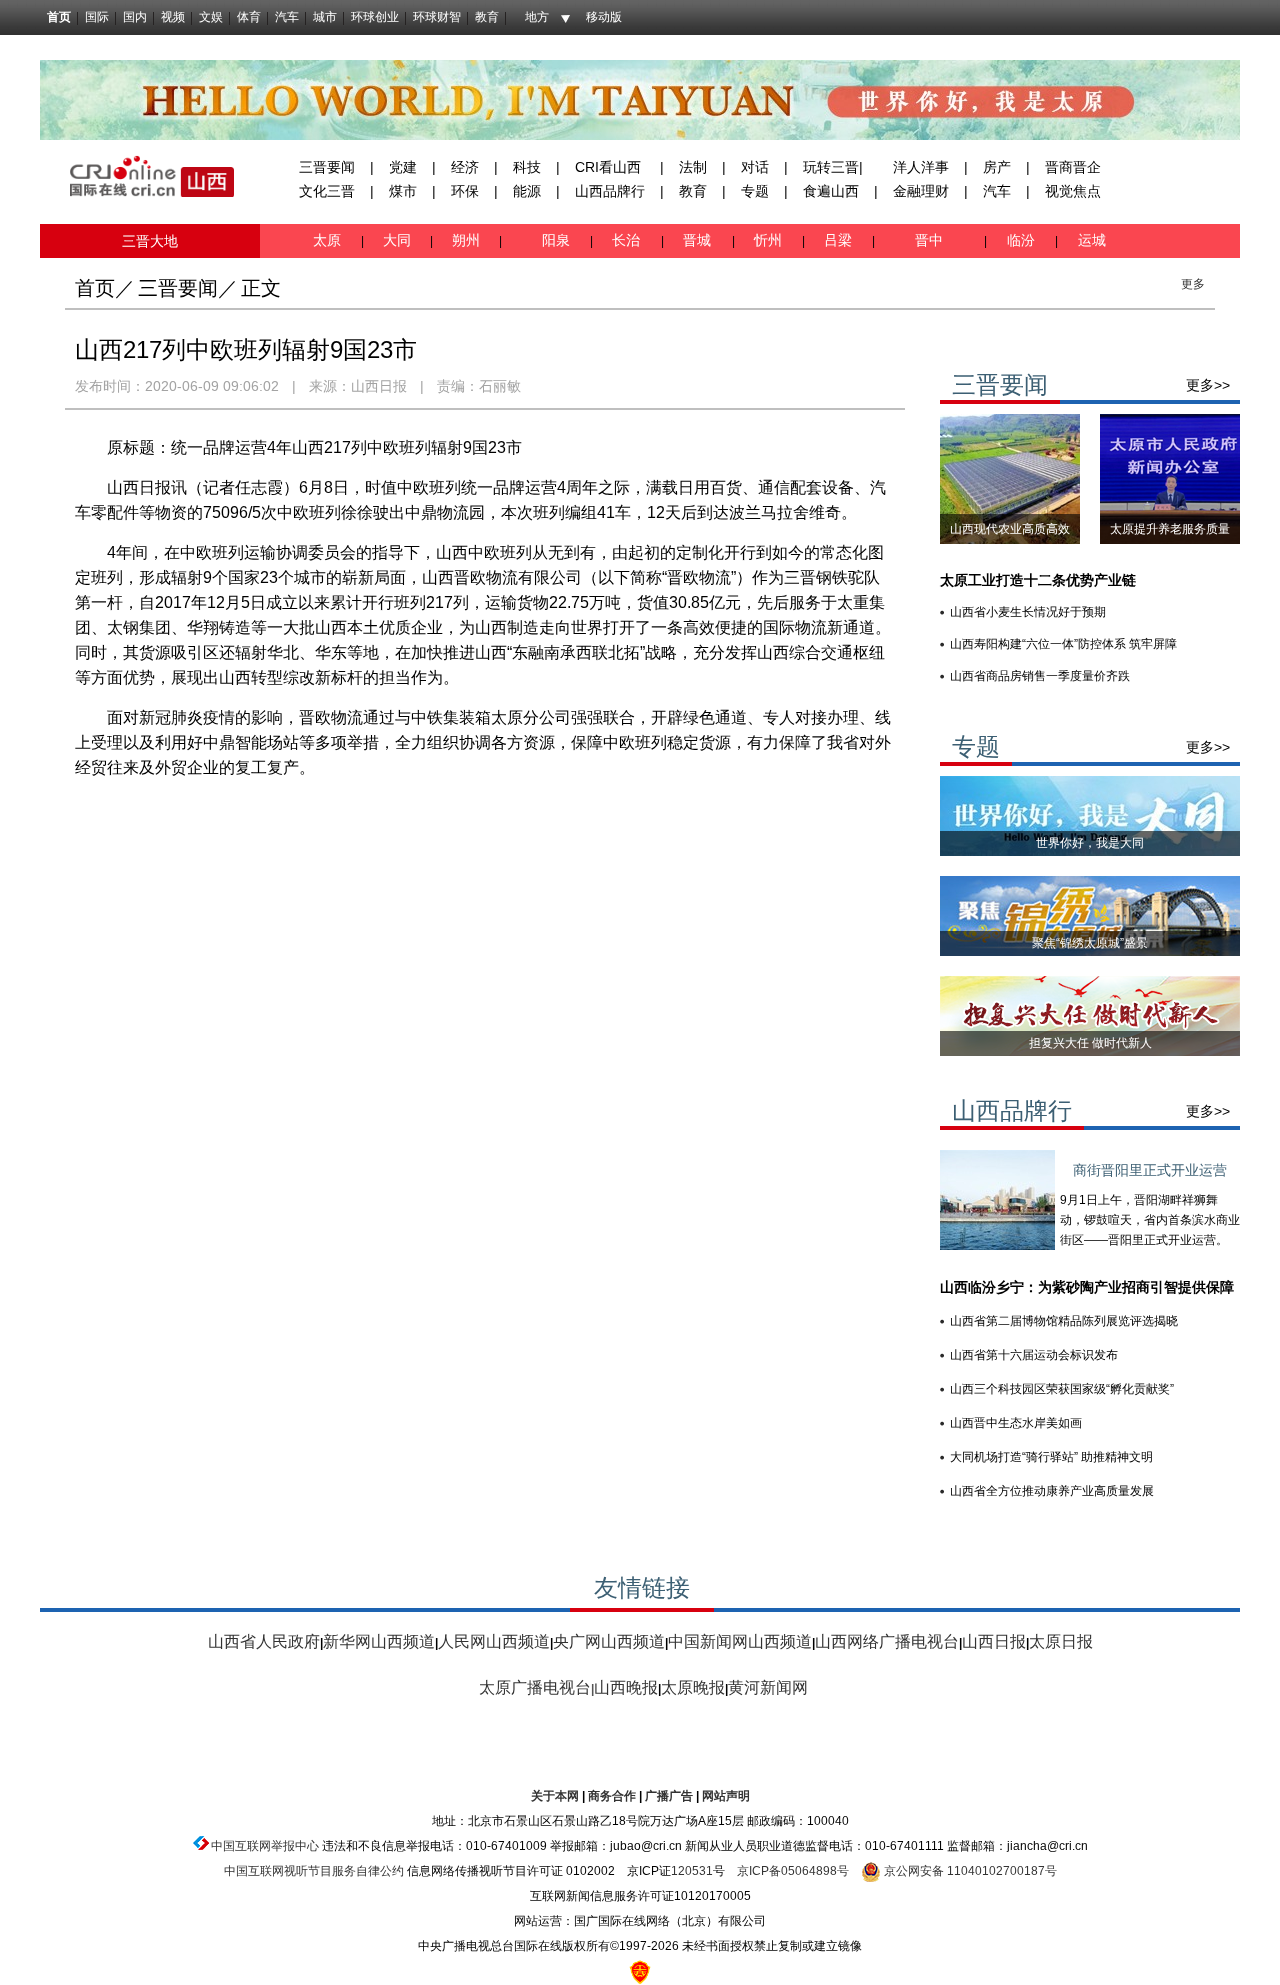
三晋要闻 (327, 167)
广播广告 (669, 1796)
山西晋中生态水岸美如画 (1016, 1423)
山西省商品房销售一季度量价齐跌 (1040, 676)
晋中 (931, 240)
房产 (997, 167)
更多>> (1208, 385)
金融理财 (921, 191)
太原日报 (1061, 1641)
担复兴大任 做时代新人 (1090, 1043)
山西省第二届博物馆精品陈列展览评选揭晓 (1064, 1321)
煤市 (403, 191)
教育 (487, 17)
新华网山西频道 (379, 1641)
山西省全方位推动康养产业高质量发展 (1052, 1491)
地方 (537, 17)
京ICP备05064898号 (793, 1871)
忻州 (770, 240)
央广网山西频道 (609, 1641)
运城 (1090, 240)
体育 (249, 17)
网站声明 (726, 1796)
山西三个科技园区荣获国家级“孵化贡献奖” (1062, 1389)
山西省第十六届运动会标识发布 (1034, 1355)
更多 (1193, 284)
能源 (527, 191)
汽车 (287, 17)
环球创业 (375, 17)
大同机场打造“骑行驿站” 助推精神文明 (1051, 1457)
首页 (59, 17)
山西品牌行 (610, 191)
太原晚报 (693, 1687)
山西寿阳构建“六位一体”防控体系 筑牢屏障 (1063, 644)
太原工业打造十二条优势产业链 (1038, 580)
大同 (397, 240)
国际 (97, 17)
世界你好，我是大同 (1090, 843)
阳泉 (558, 240)
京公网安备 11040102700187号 (969, 1871)
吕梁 (840, 240)
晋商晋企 (1073, 167)
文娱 (211, 17)
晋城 (701, 240)
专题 (755, 191)
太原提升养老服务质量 (1170, 529)
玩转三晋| (833, 167)
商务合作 (612, 1796)
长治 (630, 240)
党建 (403, 167)
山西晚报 (626, 1687)
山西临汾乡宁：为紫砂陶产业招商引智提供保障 (1087, 1287)
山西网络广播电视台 (887, 1641)
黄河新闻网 (768, 1687)
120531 (692, 1871)
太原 (329, 240)
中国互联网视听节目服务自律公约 (314, 1871)
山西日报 (379, 386)
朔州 (466, 240)
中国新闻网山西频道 (740, 1641)
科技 (527, 167)
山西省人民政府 (264, 1641)
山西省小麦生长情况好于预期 (1028, 612)
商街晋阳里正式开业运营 (1150, 1170)
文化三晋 (327, 191)
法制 (693, 167)
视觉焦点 (1073, 191)
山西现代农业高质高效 (1010, 529)
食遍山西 (831, 191)
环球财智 (437, 17)
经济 (465, 167)
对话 (755, 167)
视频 (173, 17)
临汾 (1021, 240)
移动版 (604, 17)
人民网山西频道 (494, 1641)
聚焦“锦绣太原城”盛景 (1090, 943)
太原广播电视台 (535, 1687)
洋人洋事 (921, 167)
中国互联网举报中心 (265, 1846)
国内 (135, 17)
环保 (465, 191)
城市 (325, 17)
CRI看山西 (608, 167)
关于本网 (555, 1796)
